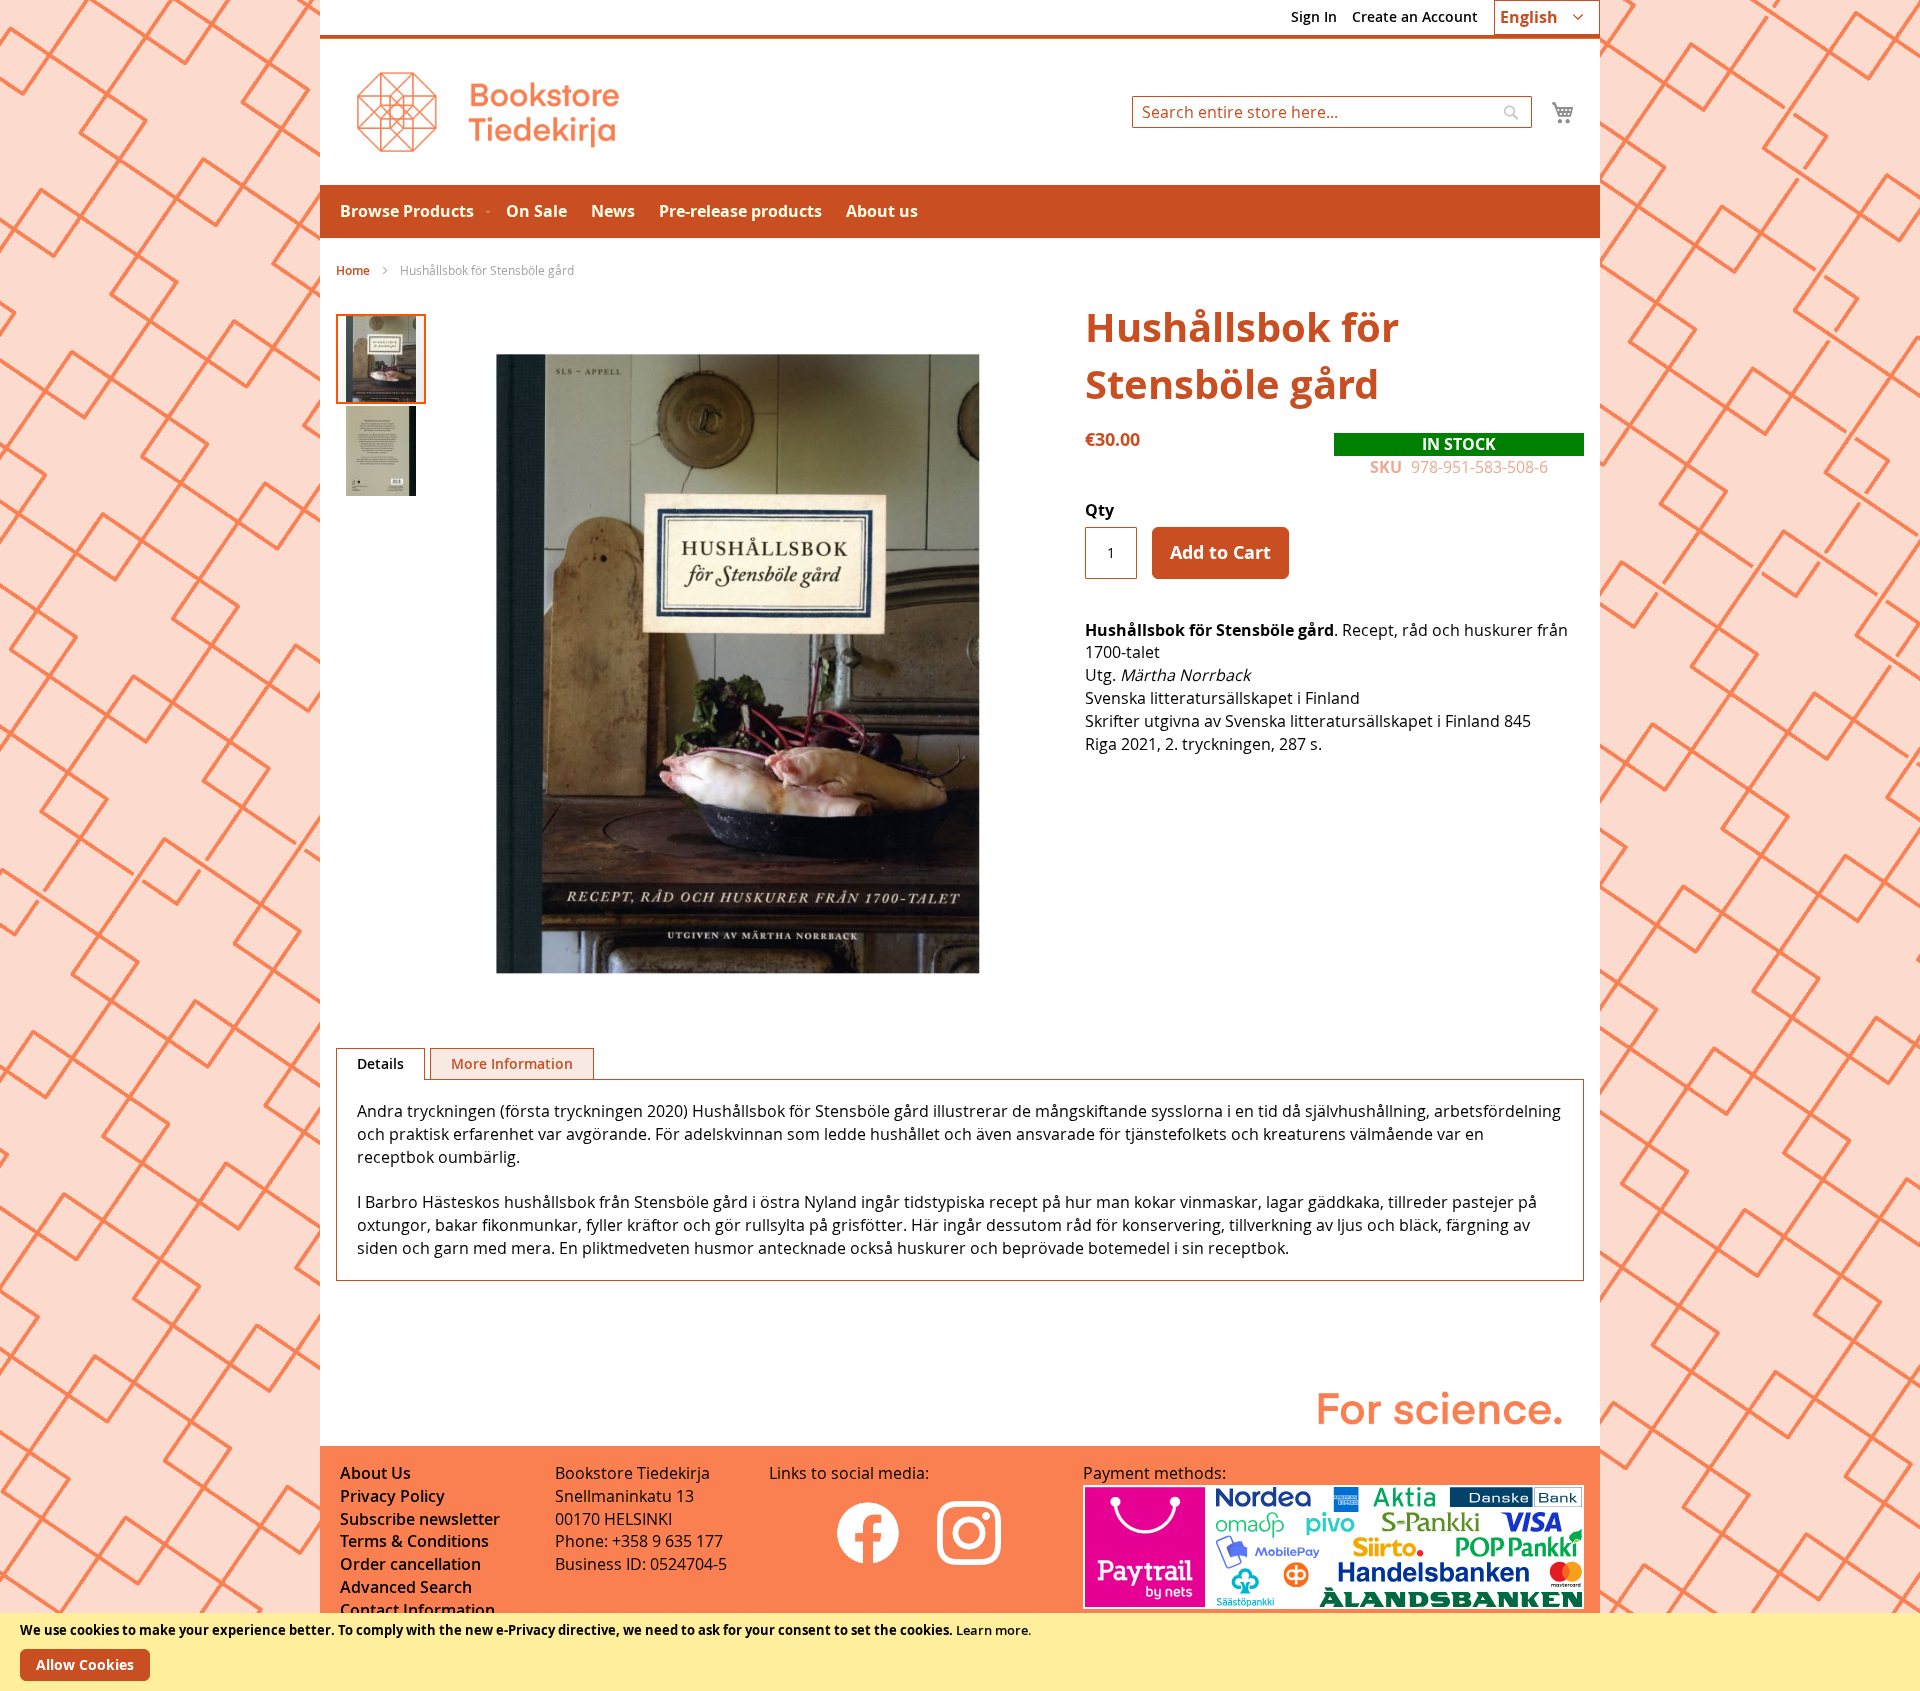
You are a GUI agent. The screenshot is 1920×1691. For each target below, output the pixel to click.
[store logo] (488, 112)
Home (353, 270)
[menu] (960, 211)
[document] (960, 1652)
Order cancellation (410, 1564)
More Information (512, 1063)
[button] (1547, 17)
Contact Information (417, 1610)
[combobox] (1332, 112)
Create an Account (1415, 16)
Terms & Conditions (414, 1541)
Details (380, 1063)
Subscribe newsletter (420, 1519)
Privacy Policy (392, 1496)
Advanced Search (406, 1587)
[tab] (380, 1064)
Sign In (1314, 16)
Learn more (992, 1630)
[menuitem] (411, 211)
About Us (375, 1473)
